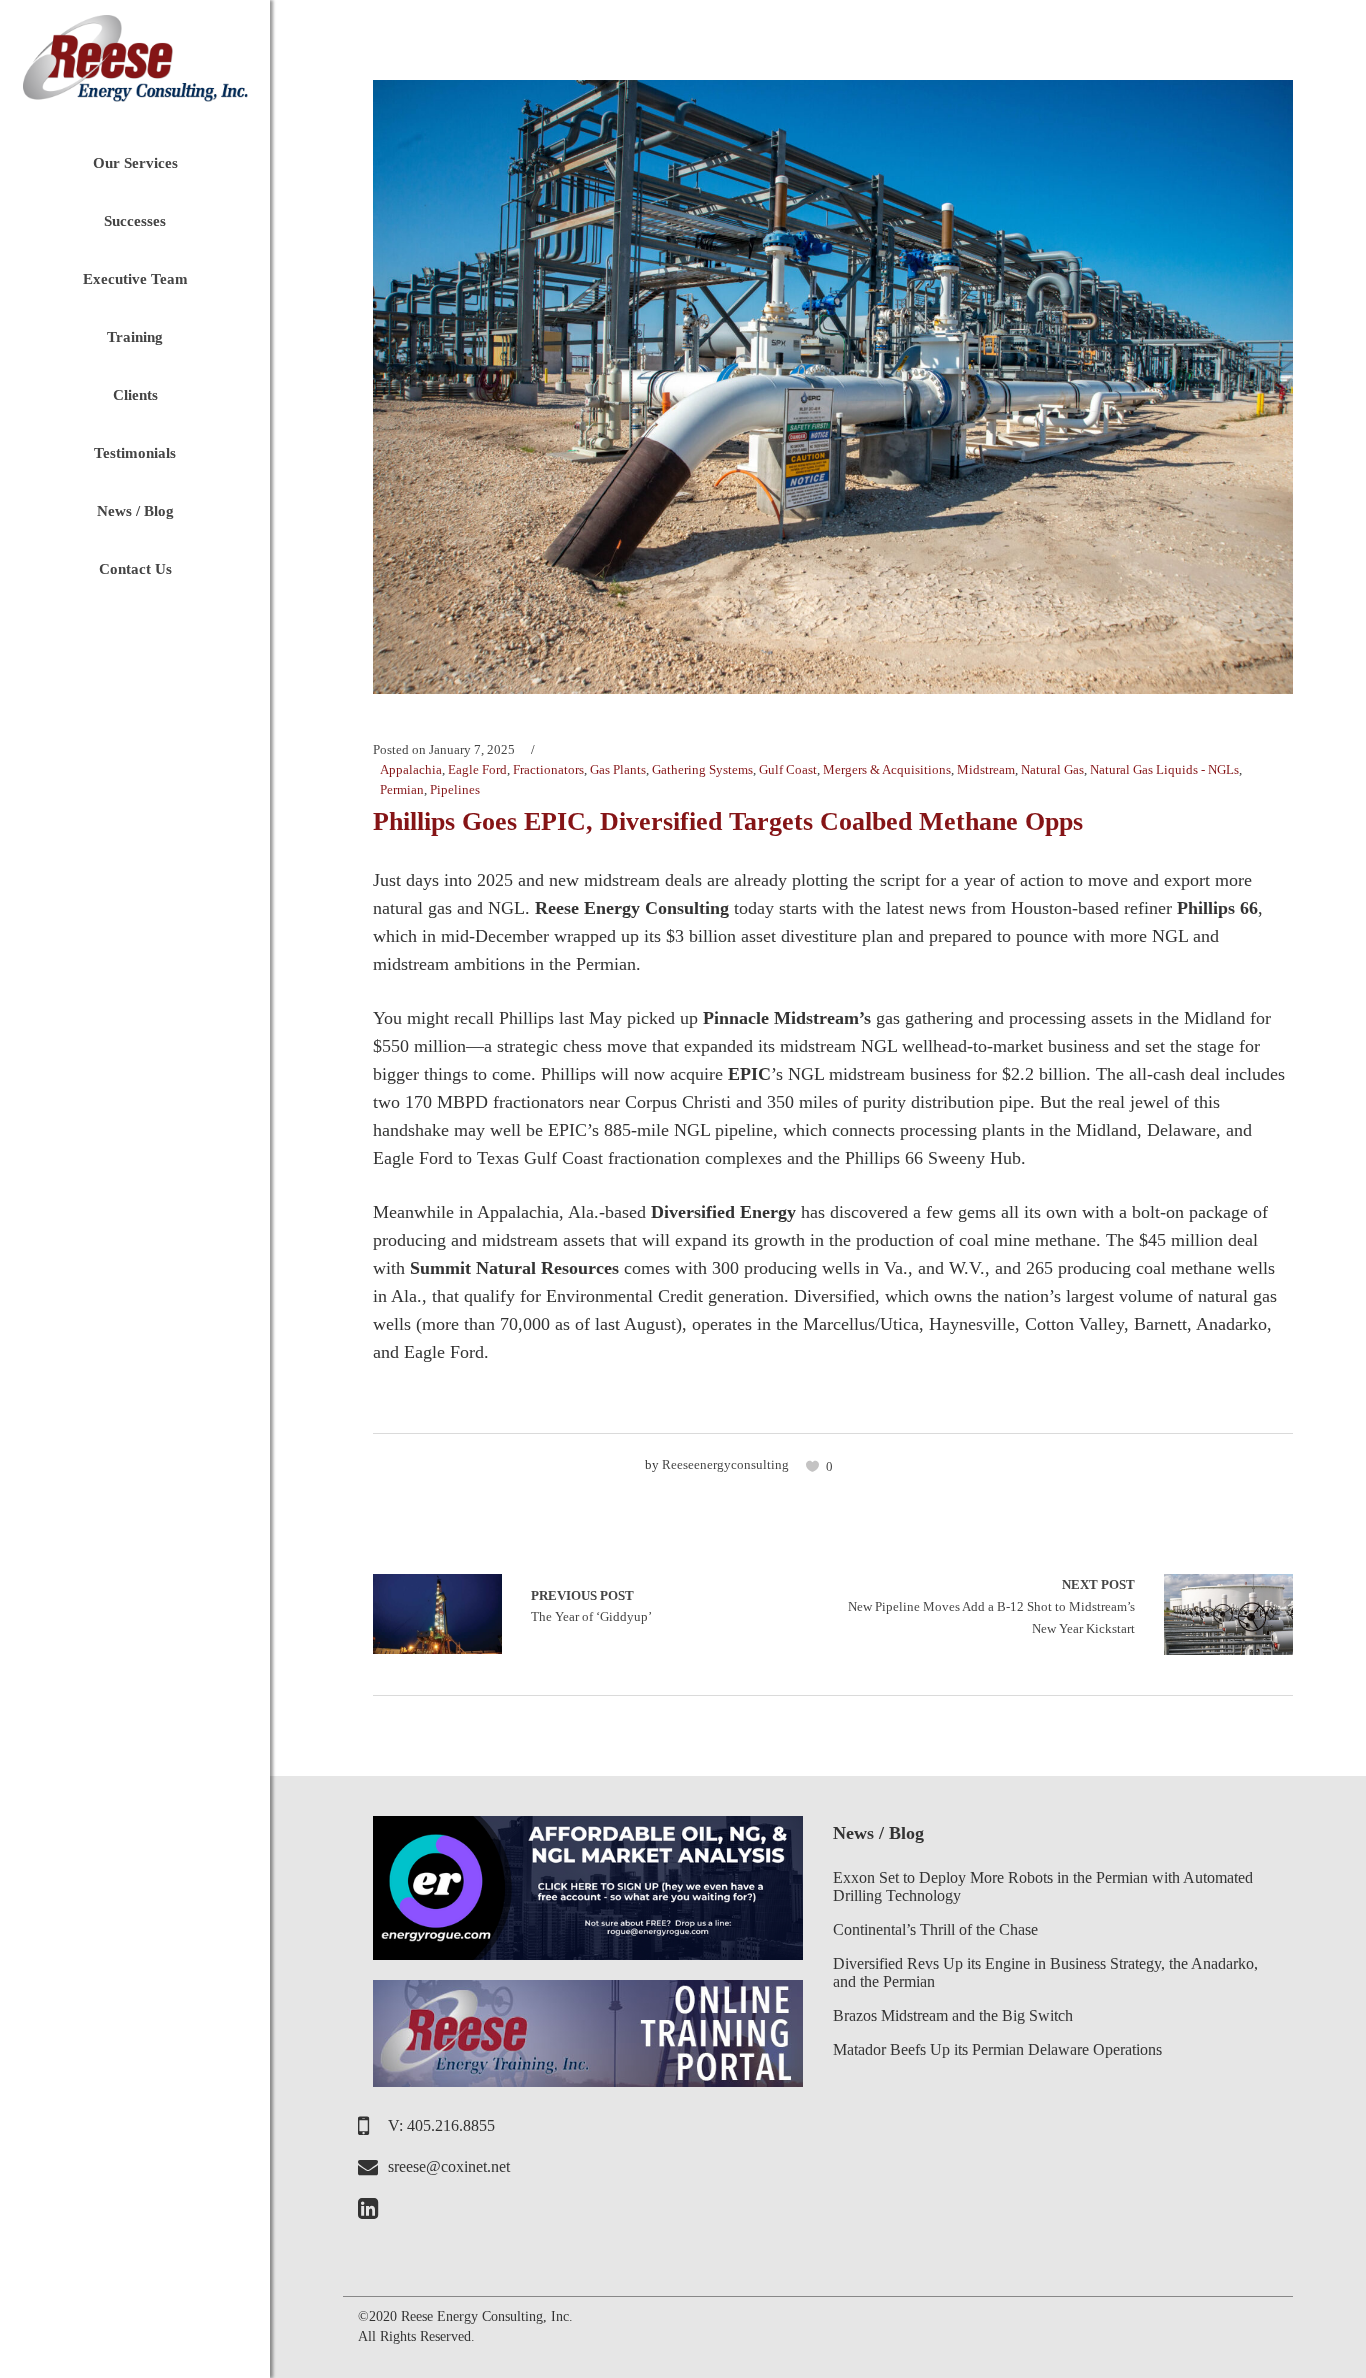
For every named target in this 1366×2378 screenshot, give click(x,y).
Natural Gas (1052, 769)
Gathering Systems (702, 769)
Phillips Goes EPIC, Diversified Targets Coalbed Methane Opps (728, 821)
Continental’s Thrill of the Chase (935, 1929)
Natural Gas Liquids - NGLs (1164, 769)
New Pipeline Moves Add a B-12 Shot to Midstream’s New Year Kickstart (991, 1606)
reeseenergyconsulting (725, 1464)
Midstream (986, 769)
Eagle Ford (477, 769)
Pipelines (455, 789)
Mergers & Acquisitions (887, 769)
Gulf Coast (788, 769)
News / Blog (878, 1833)
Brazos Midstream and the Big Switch (953, 2015)
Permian (402, 789)
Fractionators (548, 769)
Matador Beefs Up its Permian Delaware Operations (997, 2049)
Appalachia (411, 769)
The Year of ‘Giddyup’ (437, 1614)
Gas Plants (618, 769)
